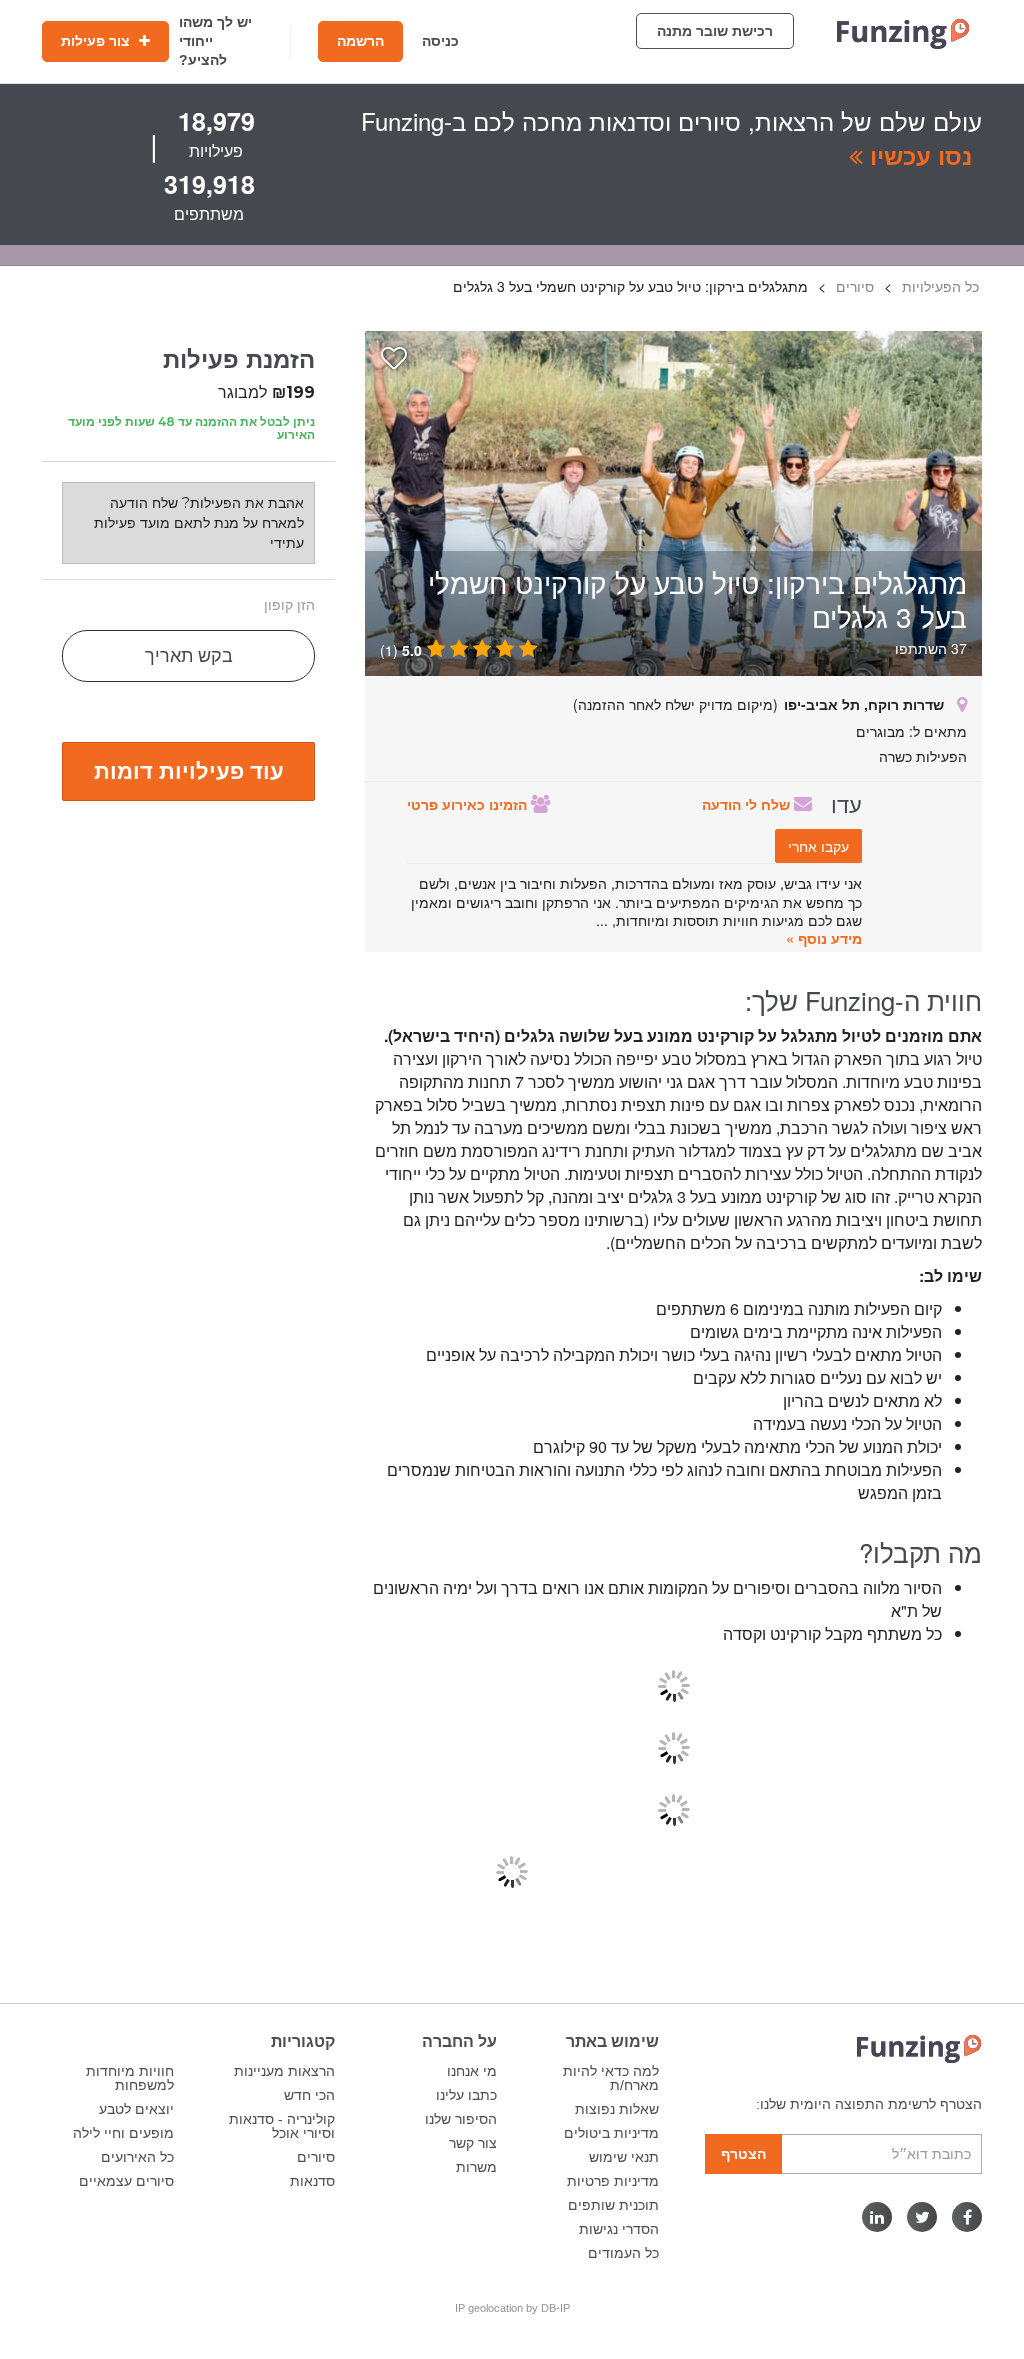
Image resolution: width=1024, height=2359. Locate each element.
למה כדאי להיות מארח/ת (611, 2078)
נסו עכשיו (917, 155)
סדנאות (312, 2181)
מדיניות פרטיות (613, 2181)
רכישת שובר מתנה (715, 31)
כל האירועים (137, 2157)
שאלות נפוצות (617, 2109)
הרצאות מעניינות (284, 2071)
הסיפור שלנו (461, 2119)
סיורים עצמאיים (126, 2181)
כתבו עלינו (466, 2095)
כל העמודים (623, 2253)
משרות (476, 2167)
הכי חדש (309, 2095)
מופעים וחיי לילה (123, 2133)
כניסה (440, 41)
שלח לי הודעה (748, 804)
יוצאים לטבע (136, 2109)
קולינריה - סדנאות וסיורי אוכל (282, 2126)
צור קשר (473, 2143)
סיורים (316, 2157)
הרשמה (360, 41)
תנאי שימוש (624, 2157)
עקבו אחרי (818, 846)
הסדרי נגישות (619, 2229)
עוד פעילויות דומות (189, 770)
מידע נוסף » (824, 938)
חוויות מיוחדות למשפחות (130, 2078)
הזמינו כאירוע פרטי (469, 804)
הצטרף (743, 2154)
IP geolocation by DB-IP (512, 2308)
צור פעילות (97, 41)
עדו (846, 803)
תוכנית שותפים (613, 2205)
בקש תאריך (189, 656)
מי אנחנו (472, 2071)
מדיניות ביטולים (611, 2133)
